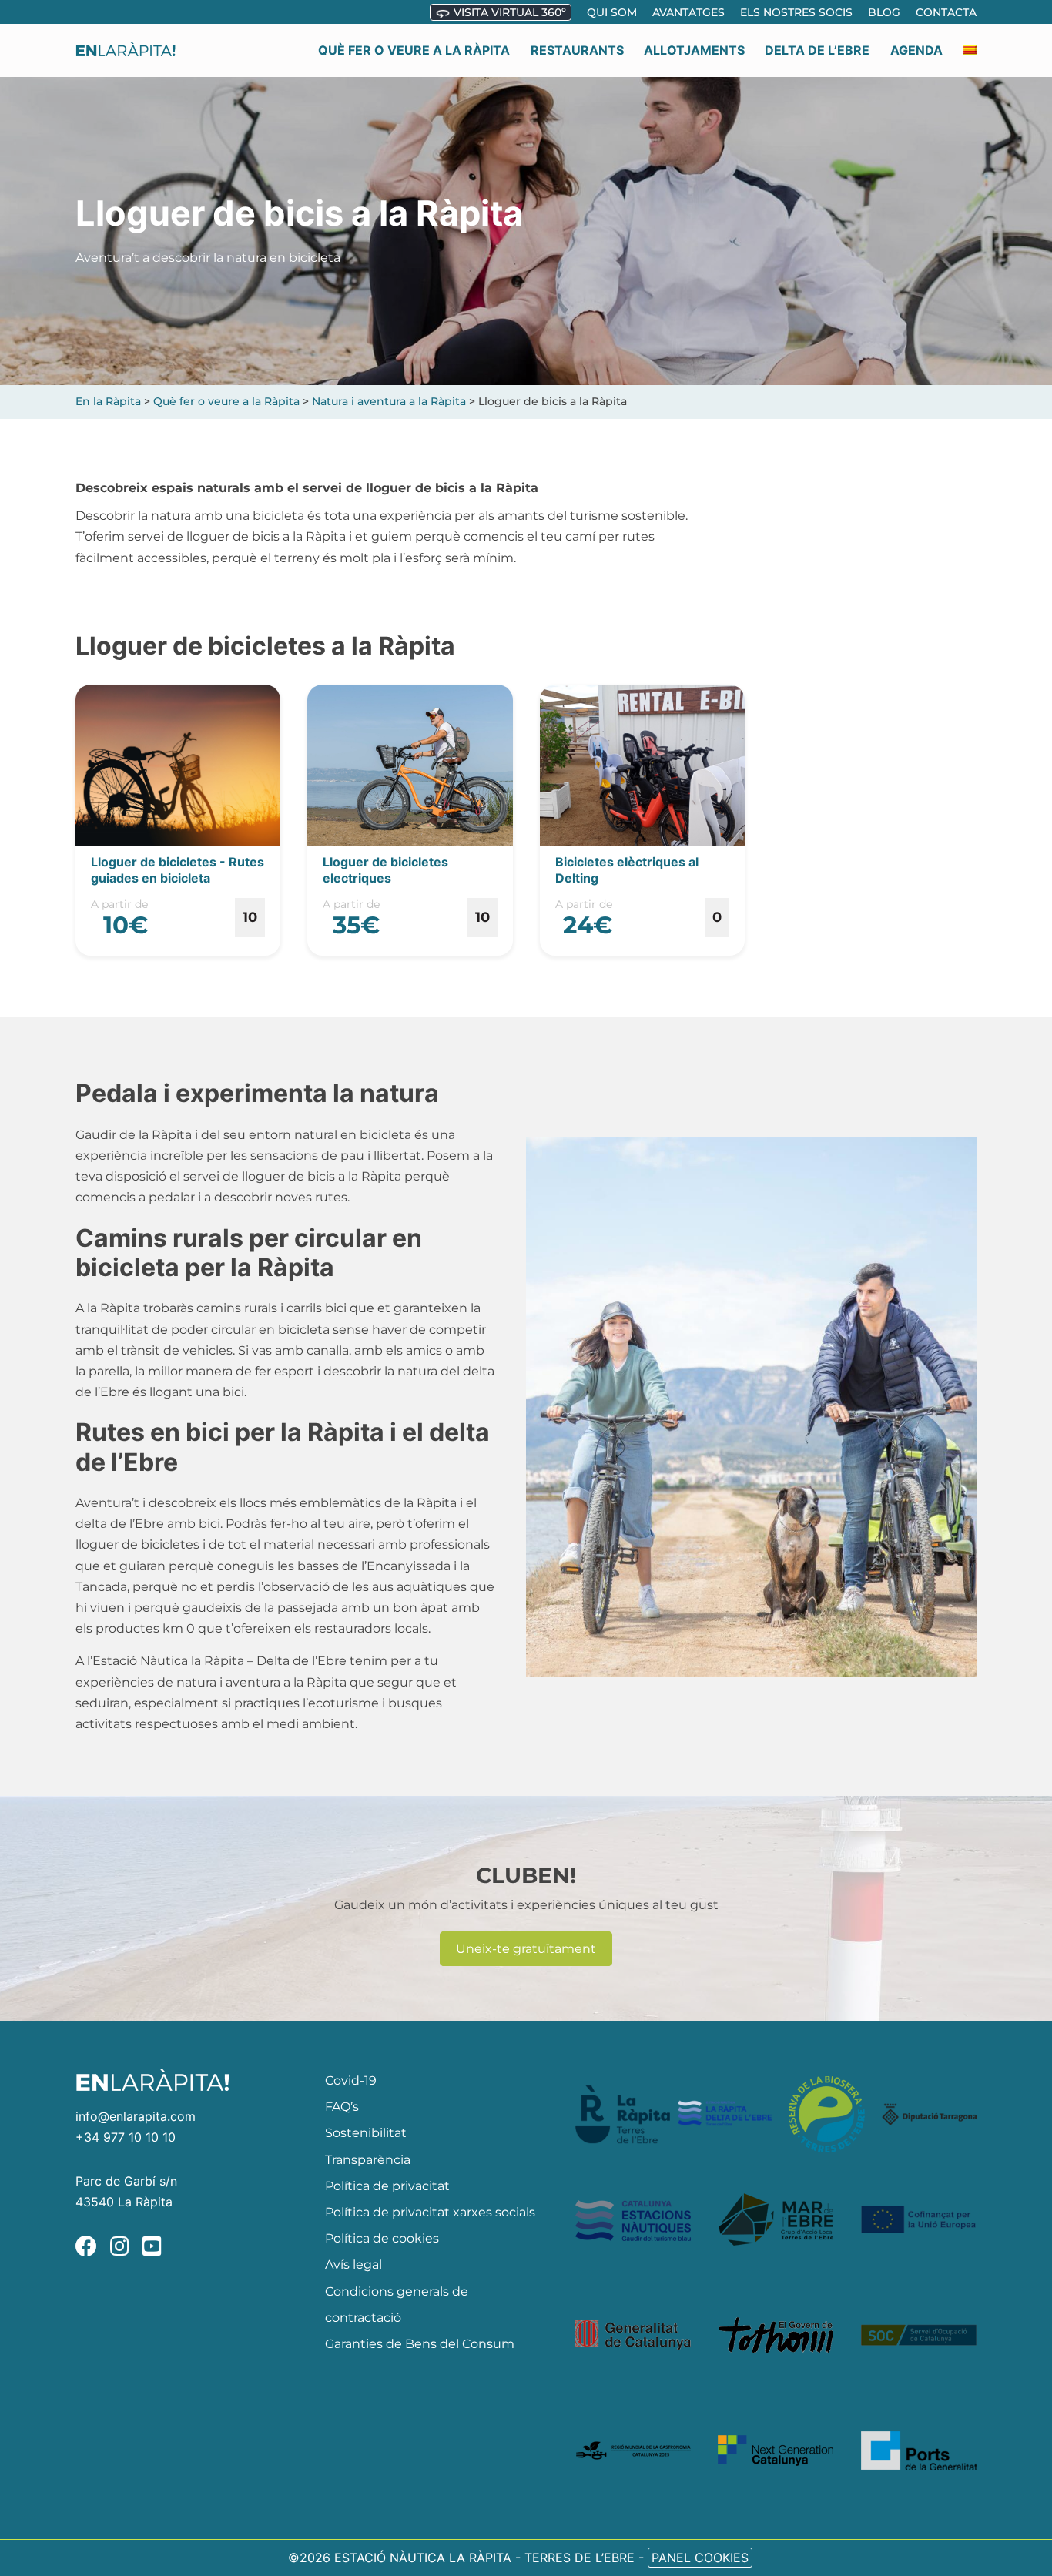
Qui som (612, 12)
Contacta (946, 12)
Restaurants (577, 50)
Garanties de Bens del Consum (420, 2344)
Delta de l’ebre (817, 50)
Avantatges (688, 12)
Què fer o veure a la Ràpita (414, 50)
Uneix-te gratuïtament (526, 1949)
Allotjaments (694, 50)
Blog (884, 12)
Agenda (916, 50)
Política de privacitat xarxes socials (430, 2212)
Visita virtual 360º (508, 12)
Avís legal (353, 2264)
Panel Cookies (700, 2558)
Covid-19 (351, 2080)
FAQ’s (342, 2107)
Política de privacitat (387, 2186)
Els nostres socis (796, 12)
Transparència (368, 2160)
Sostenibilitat (366, 2133)
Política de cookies (382, 2238)
